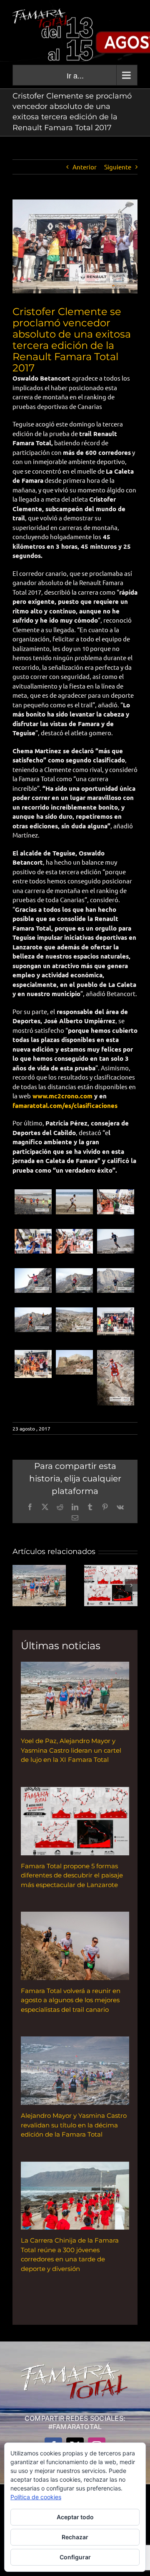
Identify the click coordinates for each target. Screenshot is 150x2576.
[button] (19, 1585)
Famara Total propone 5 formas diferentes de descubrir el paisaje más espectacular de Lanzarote (72, 1875)
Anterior (85, 167)
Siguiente (118, 167)
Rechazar (75, 2537)
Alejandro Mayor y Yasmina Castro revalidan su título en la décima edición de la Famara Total (74, 2125)
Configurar (75, 2557)
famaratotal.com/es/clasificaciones (65, 1105)
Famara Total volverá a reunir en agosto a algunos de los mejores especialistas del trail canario (71, 2000)
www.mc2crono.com (62, 1096)
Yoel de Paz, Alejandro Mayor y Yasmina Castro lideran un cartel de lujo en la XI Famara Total (71, 1750)
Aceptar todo (75, 2517)
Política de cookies (36, 2497)
